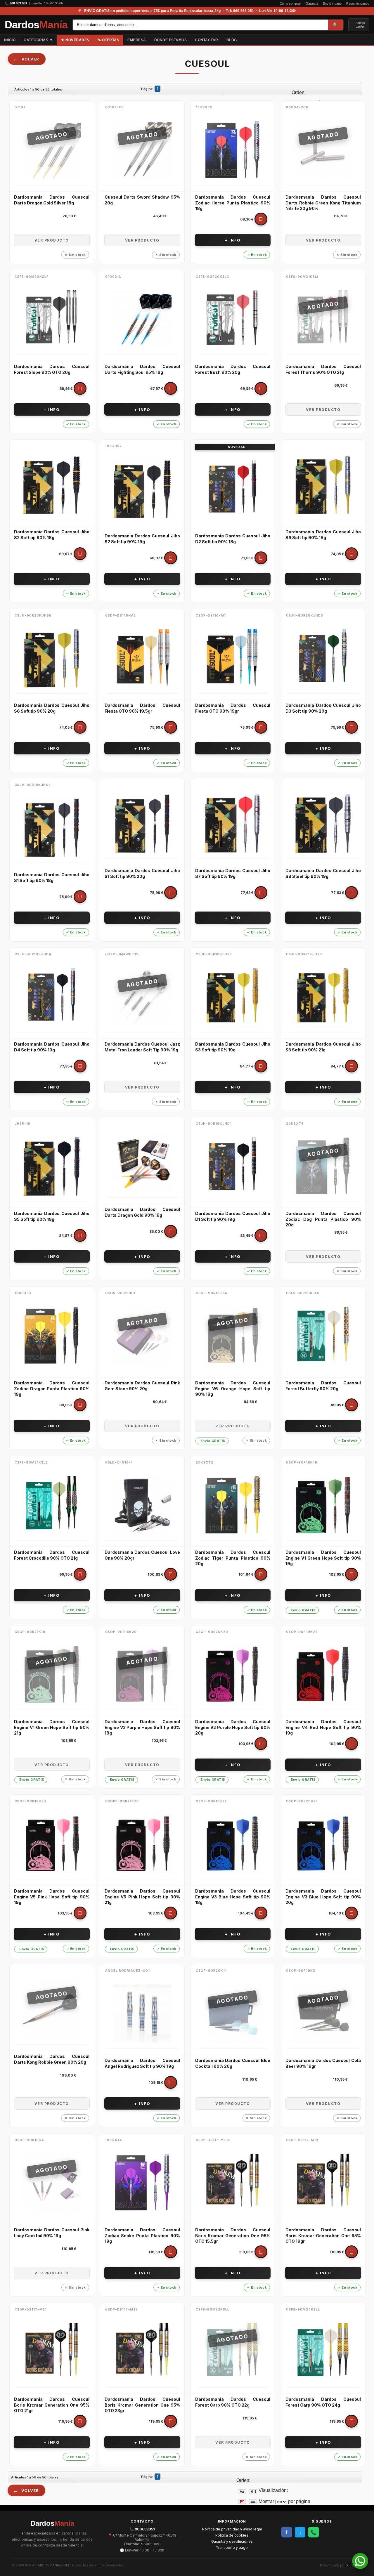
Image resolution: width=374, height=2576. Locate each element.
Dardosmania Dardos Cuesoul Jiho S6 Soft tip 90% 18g (323, 535)
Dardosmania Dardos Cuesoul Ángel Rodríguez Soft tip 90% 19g (142, 2063)
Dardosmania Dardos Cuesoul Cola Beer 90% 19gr (323, 2063)
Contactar (207, 40)
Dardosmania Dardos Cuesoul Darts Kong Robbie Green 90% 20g (52, 2059)
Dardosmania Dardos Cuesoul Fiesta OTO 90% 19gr (233, 708)
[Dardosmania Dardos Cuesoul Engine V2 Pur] (142, 1675)
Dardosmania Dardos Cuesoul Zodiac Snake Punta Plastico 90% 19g (142, 2235)
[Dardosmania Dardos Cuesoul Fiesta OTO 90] (142, 658)
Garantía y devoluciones (232, 2541)
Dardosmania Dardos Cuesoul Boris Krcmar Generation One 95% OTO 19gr (323, 2235)
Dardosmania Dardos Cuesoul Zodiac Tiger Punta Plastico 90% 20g (233, 1558)
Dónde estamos (171, 40)
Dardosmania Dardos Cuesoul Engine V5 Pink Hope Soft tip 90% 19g (52, 1897)
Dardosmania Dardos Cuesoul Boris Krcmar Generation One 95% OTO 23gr (142, 2405)
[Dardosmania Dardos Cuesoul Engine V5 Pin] (52, 1844)
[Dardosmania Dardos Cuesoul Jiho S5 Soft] (52, 1167)
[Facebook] (365, 40)
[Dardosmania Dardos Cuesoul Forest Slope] (52, 320)
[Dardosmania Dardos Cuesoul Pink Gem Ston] (142, 1336)
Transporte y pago (232, 2548)
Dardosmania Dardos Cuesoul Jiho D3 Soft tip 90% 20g (323, 708)
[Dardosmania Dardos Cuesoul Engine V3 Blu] (233, 1844)
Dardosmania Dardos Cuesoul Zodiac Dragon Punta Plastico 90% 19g (52, 1388)
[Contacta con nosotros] (360, 2567)
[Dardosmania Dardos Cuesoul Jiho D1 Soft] (233, 1167)
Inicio (10, 40)
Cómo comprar (290, 4)
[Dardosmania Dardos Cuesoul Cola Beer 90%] (323, 2013)
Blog (232, 40)
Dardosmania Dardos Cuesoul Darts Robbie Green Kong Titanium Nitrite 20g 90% (323, 203)
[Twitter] (370, 40)
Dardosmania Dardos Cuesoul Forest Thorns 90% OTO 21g (323, 369)
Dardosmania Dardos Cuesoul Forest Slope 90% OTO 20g (52, 369)
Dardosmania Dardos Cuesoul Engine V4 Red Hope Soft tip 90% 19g (323, 1727)
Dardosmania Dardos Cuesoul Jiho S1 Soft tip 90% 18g (52, 878)
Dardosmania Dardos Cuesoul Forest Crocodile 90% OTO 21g (52, 1555)
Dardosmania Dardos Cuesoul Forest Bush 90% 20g (233, 369)
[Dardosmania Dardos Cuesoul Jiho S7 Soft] (233, 824)
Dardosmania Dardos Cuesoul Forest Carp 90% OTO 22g (233, 2402)
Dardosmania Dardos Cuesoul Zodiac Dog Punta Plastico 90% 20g (323, 1219)
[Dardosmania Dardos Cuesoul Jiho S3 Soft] (233, 997)
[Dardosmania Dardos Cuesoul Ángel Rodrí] (142, 2013)
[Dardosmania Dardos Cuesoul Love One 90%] (142, 1505)
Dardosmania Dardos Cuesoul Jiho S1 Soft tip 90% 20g (142, 873)
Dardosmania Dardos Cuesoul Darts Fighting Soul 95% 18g (142, 369)
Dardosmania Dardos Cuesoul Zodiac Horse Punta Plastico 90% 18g (233, 203)
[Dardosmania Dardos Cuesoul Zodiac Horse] (233, 150)
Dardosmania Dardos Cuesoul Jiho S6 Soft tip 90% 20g (52, 708)
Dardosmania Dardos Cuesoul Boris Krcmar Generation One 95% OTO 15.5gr (233, 2235)
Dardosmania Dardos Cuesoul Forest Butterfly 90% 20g (323, 1386)
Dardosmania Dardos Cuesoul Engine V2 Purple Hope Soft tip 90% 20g (233, 1727)
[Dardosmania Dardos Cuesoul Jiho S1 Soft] (52, 828)
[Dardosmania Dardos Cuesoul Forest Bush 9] (233, 320)
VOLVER (30, 59)
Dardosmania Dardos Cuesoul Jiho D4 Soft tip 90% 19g (52, 1047)
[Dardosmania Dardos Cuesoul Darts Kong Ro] (52, 2009)
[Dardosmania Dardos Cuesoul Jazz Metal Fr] (142, 997)
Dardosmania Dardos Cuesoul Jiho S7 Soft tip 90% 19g (233, 873)
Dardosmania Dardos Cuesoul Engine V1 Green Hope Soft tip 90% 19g (323, 1558)
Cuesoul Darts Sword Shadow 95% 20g (142, 200)
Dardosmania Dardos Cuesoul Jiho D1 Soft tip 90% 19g (233, 1216)
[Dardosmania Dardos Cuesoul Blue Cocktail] (233, 2013)
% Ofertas (109, 40)
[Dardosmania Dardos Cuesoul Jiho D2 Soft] (233, 489)
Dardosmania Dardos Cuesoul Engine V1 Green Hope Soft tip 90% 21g (52, 1727)
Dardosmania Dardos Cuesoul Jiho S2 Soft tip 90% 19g (142, 539)
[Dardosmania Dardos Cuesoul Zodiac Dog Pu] (323, 1167)
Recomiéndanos (358, 4)
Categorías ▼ (38, 40)
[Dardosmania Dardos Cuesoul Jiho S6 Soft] (323, 485)
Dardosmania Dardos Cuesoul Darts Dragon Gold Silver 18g (52, 200)
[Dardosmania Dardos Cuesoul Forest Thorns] (323, 320)
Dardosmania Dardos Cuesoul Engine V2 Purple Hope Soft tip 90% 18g (142, 1727)
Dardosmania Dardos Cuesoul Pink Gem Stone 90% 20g (142, 1386)
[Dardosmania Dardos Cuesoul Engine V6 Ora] (233, 1336)
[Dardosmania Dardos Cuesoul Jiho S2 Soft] (52, 485)
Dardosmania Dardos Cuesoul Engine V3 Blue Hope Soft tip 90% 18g (233, 1897)
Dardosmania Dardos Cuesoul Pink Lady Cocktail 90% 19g (52, 2233)
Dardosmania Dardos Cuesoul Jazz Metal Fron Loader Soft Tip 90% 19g (142, 1047)
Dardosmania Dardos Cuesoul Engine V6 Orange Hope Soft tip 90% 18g (233, 1388)
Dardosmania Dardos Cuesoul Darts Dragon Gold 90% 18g (142, 1212)
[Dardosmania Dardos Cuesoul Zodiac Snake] (142, 2183)
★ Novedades (75, 40)
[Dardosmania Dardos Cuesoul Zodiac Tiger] (233, 1505)
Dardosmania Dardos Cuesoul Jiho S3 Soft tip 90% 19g (233, 1047)
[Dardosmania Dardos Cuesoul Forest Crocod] (52, 1505)
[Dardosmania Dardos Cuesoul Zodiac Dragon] (52, 1336)
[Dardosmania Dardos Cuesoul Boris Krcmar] (233, 2183)
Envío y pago (332, 4)
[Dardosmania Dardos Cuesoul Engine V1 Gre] (323, 1505)
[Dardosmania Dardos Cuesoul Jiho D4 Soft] (52, 997)
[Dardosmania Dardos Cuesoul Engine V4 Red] (323, 1675)
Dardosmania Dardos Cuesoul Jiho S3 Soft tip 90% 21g (323, 1047)
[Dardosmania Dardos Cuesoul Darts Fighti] (142, 320)
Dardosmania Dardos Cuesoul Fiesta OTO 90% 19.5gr (142, 708)
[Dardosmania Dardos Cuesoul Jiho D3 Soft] (323, 658)
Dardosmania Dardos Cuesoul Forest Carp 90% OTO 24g (323, 2402)
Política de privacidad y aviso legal (232, 2529)
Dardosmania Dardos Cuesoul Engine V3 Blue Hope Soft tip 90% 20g (323, 1897)
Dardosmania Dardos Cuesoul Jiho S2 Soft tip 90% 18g (52, 535)
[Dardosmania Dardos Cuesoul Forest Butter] (323, 1336)
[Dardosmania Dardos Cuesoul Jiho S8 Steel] (323, 824)
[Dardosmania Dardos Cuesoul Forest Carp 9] (233, 2352)
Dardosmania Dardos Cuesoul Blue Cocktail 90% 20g (233, 2063)
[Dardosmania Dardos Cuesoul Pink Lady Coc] (52, 2183)
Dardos (36, 25)
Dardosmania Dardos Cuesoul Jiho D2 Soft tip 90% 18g (233, 539)
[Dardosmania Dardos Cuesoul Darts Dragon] (52, 150)
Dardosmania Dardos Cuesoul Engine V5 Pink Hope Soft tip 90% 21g (142, 1897)
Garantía (312, 4)
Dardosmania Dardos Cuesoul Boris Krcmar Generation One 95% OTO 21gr (52, 2405)
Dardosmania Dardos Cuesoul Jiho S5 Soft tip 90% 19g (52, 1216)
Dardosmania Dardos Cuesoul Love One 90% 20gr (142, 1555)
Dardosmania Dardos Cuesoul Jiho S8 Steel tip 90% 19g (323, 873)
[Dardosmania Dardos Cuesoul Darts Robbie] (323, 150)
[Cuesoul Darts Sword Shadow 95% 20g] (142, 150)
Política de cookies (232, 2535)
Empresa (137, 40)
